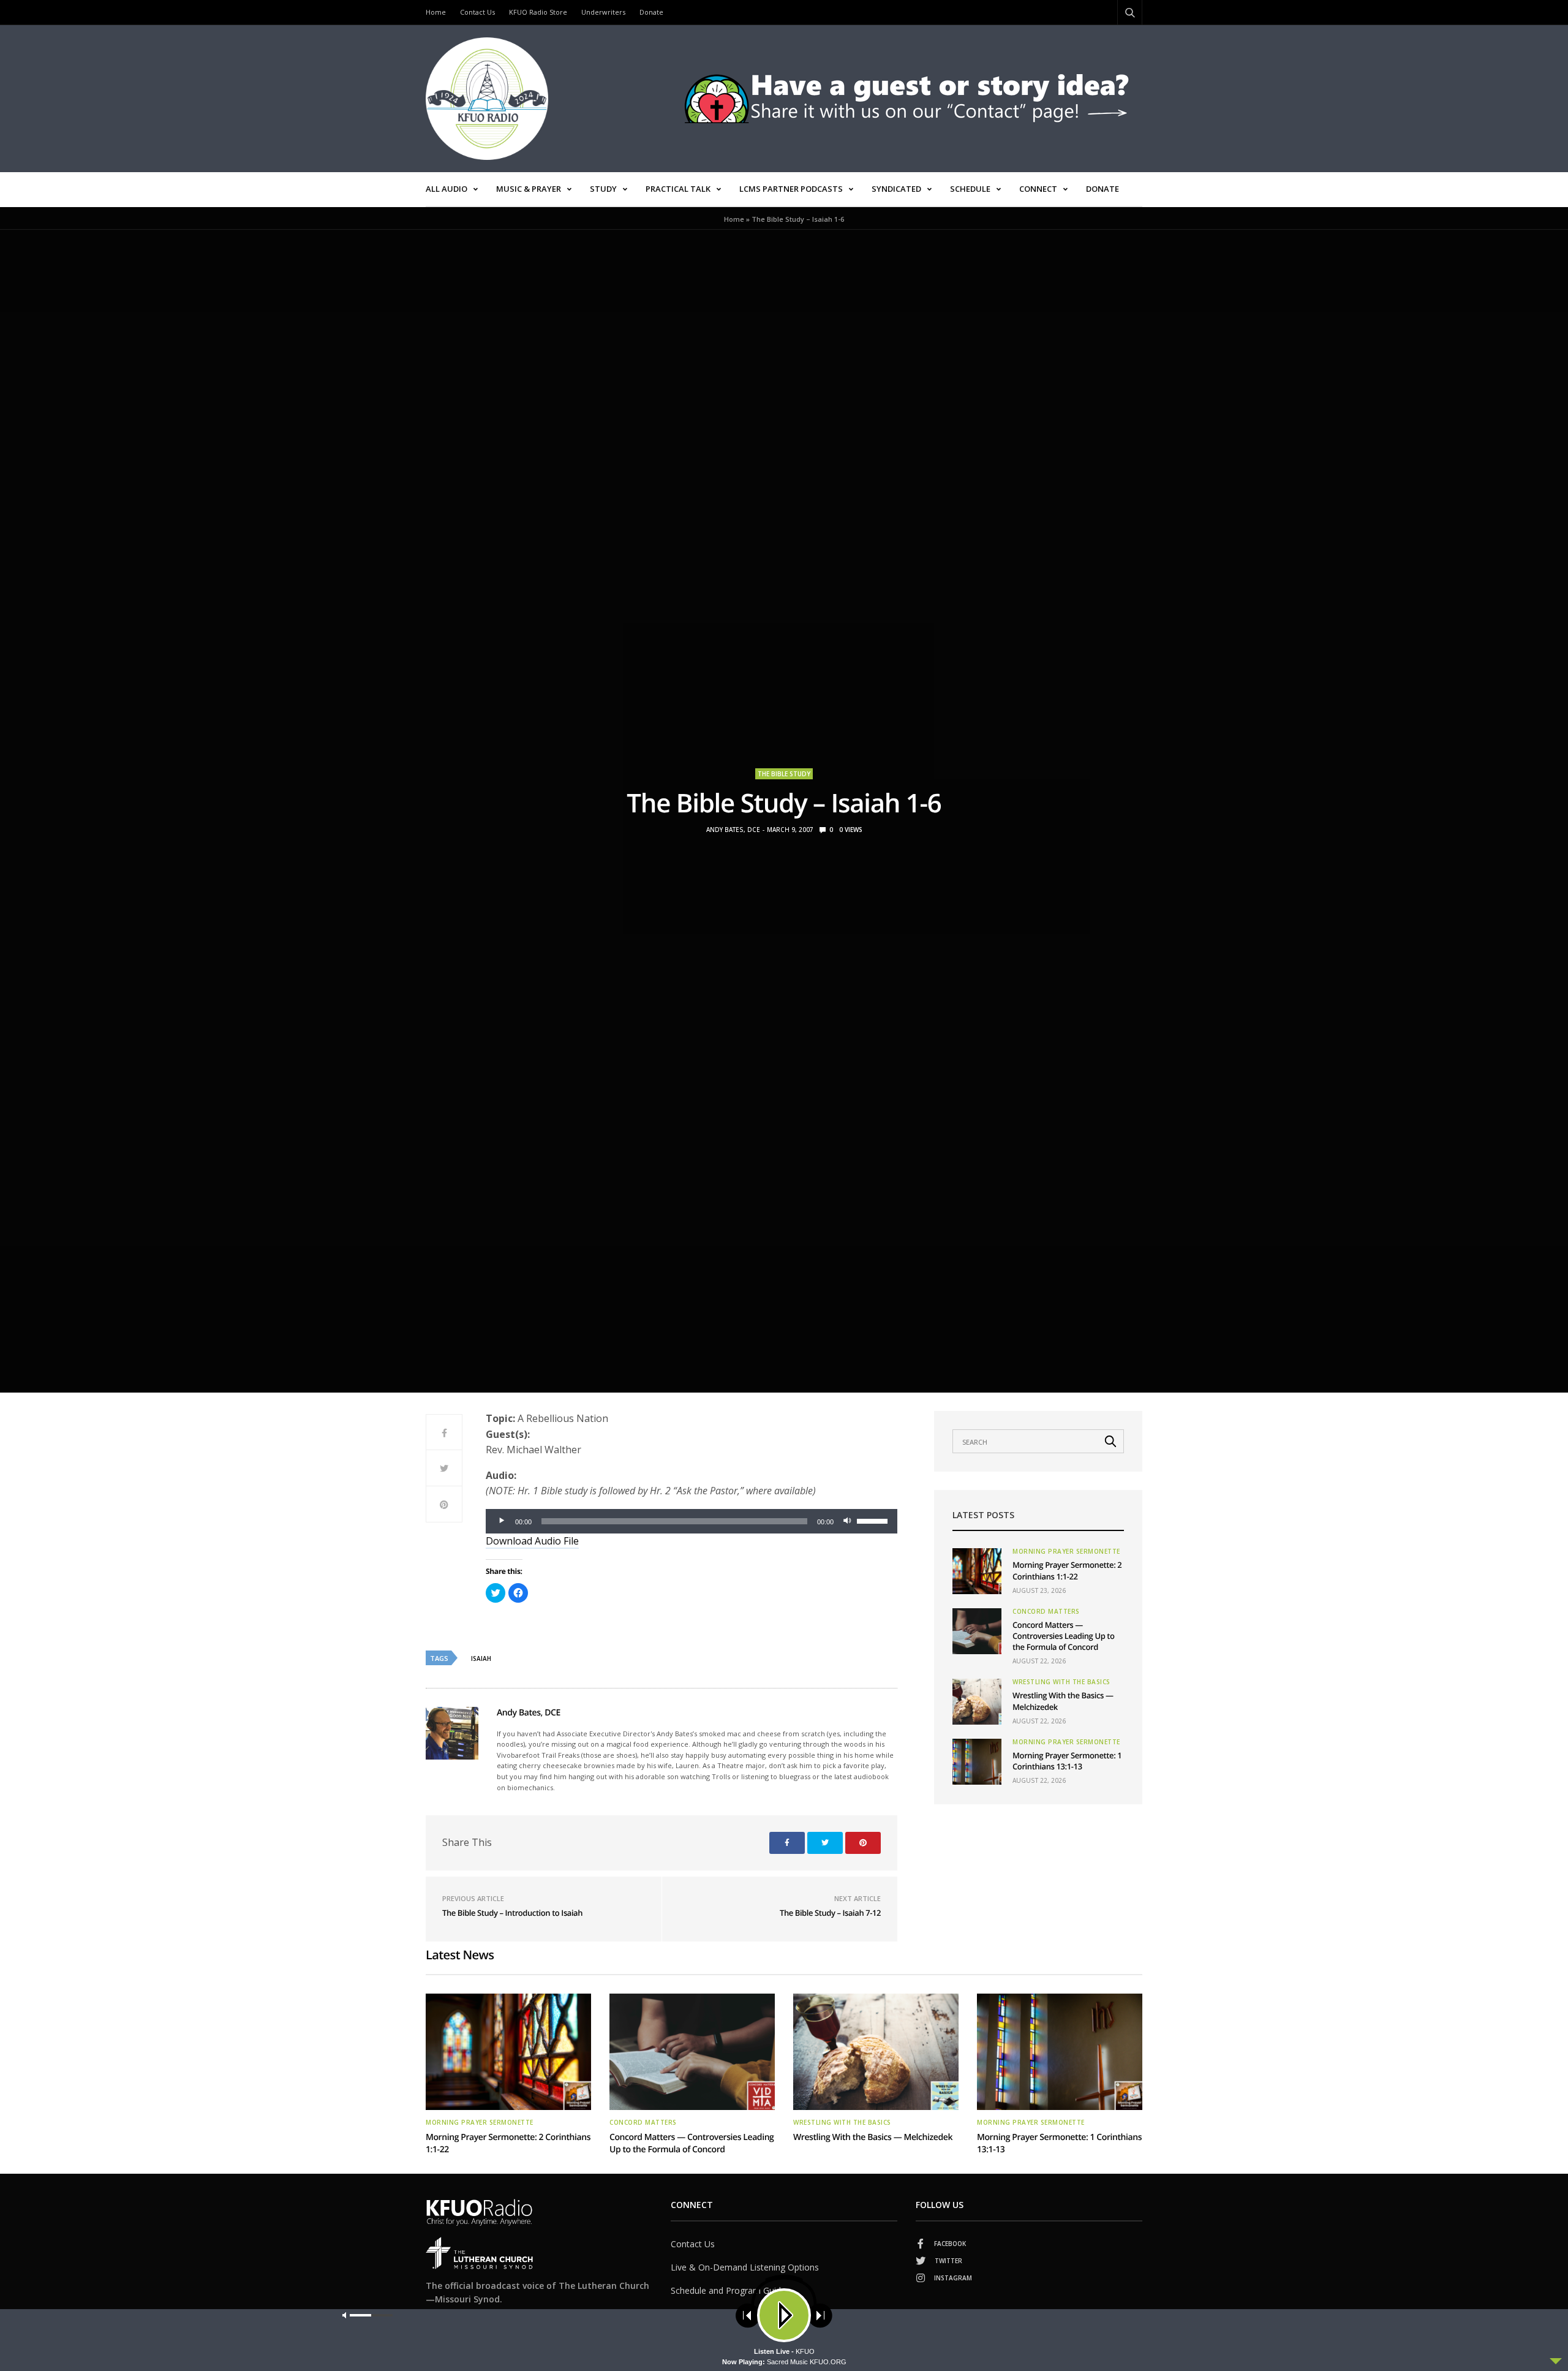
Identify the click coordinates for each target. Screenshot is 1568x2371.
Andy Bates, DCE (733, 830)
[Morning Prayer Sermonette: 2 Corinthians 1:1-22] (977, 1571)
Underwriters (603, 12)
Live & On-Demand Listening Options (745, 2267)
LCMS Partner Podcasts (791, 189)
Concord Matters (1046, 1611)
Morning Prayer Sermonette (1066, 1551)
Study (603, 189)
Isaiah (481, 1658)
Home (436, 12)
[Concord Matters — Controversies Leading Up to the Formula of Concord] (977, 1631)
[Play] (502, 1521)
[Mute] (847, 1521)
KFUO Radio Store (538, 12)
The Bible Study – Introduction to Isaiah (512, 1913)
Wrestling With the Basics (1061, 1682)
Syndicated (896, 189)
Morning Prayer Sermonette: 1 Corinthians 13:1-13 (1067, 1761)
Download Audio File (532, 1541)
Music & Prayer (529, 189)
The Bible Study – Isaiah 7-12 (830, 1913)
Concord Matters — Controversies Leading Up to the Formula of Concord (1064, 1636)
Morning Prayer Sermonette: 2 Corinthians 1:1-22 (1067, 1570)
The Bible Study (784, 774)
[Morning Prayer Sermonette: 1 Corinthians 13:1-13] (977, 1762)
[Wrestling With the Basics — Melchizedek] (977, 1702)
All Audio (447, 189)
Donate (651, 12)
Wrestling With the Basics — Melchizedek (873, 2137)
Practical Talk (678, 189)
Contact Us (477, 12)
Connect (1038, 189)
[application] (692, 1521)
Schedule (970, 189)
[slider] (874, 1520)
